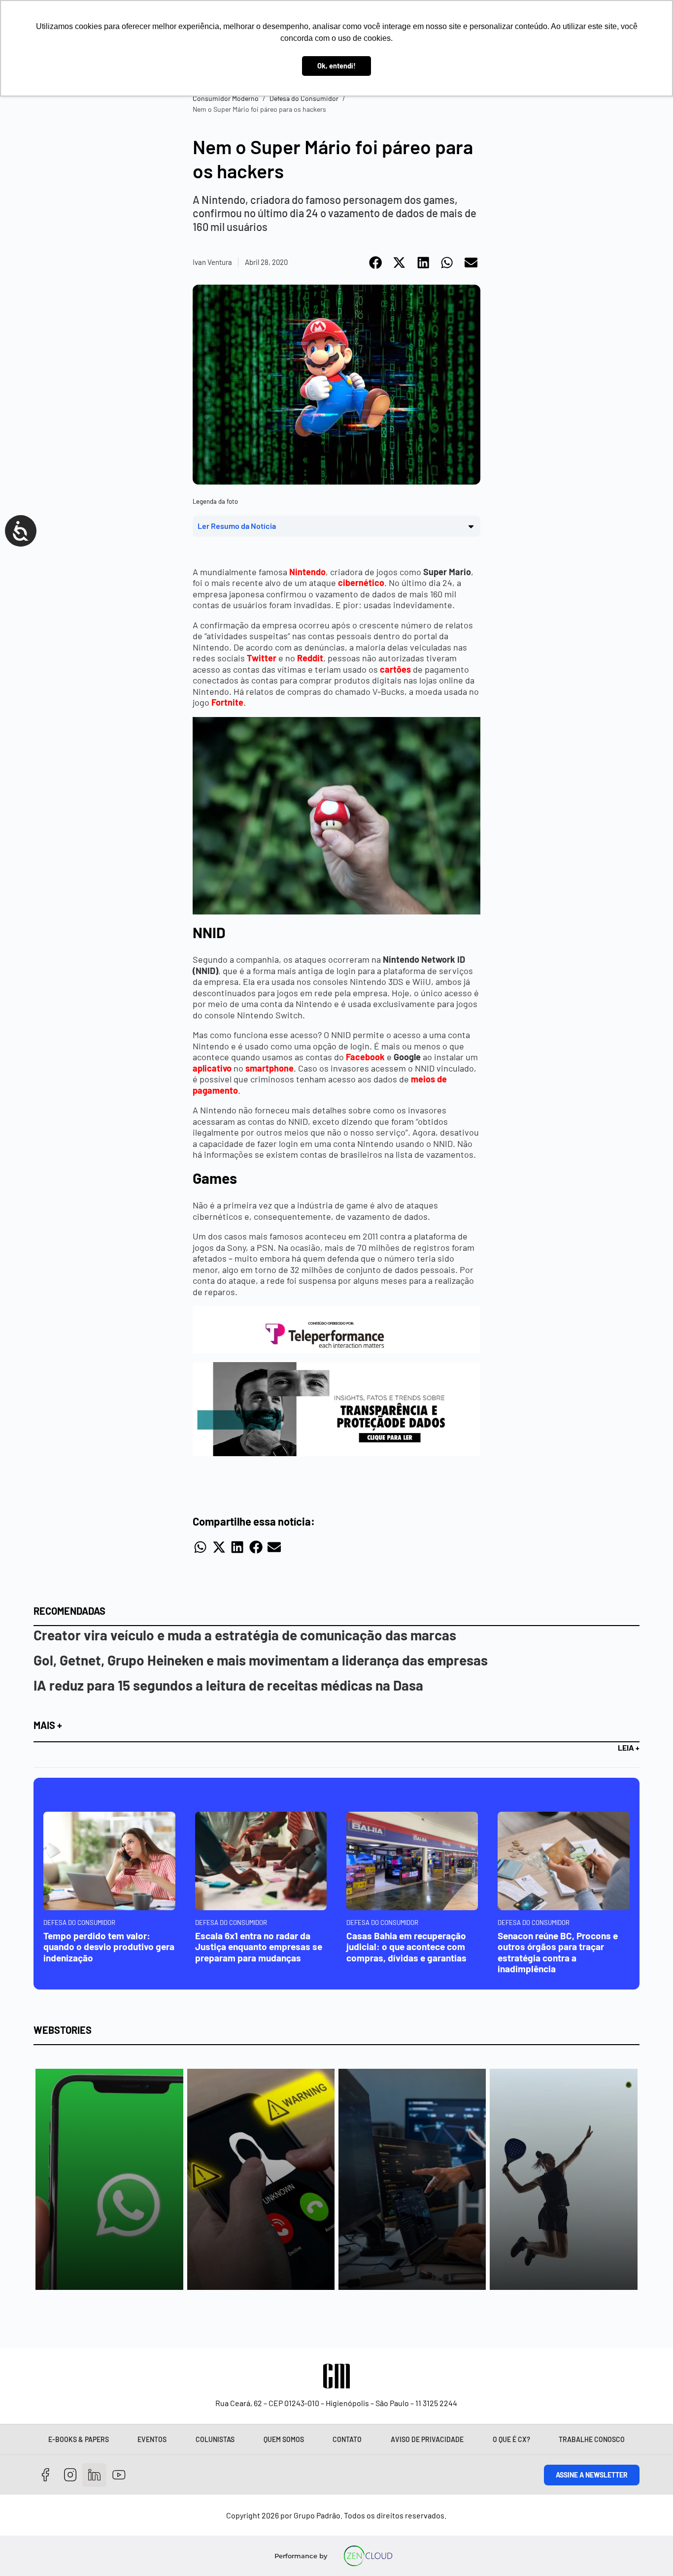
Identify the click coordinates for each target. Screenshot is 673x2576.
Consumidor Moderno (226, 98)
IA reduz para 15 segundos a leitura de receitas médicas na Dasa (228, 1685)
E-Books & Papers (79, 2439)
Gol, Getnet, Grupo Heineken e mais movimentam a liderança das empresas (261, 1660)
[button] (376, 262)
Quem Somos (284, 2439)
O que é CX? (511, 2439)
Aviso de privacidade (427, 2439)
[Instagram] (70, 2475)
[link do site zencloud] (368, 2556)
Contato (347, 2439)
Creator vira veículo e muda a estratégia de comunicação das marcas (245, 1635)
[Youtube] (119, 2475)
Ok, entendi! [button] (336, 66)
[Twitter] (94, 2475)
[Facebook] (46, 2475)
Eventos (152, 2439)
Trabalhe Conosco (592, 2439)
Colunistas (215, 2439)
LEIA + (629, 1747)
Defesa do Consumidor (304, 98)
